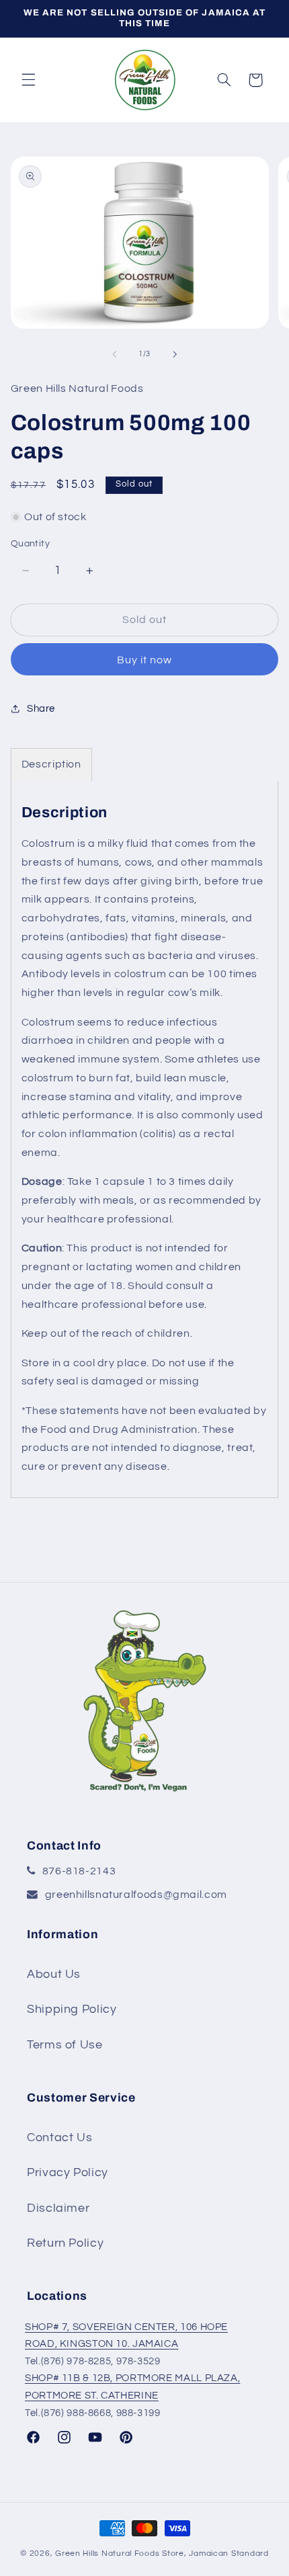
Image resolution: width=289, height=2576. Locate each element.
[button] (28, 80)
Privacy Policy (68, 2172)
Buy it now (145, 660)
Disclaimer (58, 2208)
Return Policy (65, 2243)
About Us (54, 1974)
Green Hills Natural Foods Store (120, 2553)
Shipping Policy (72, 2009)
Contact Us (59, 2137)
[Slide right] (175, 354)
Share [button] (41, 709)
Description (51, 764)
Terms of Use (65, 2045)
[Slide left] (114, 354)
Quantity (30, 544)
